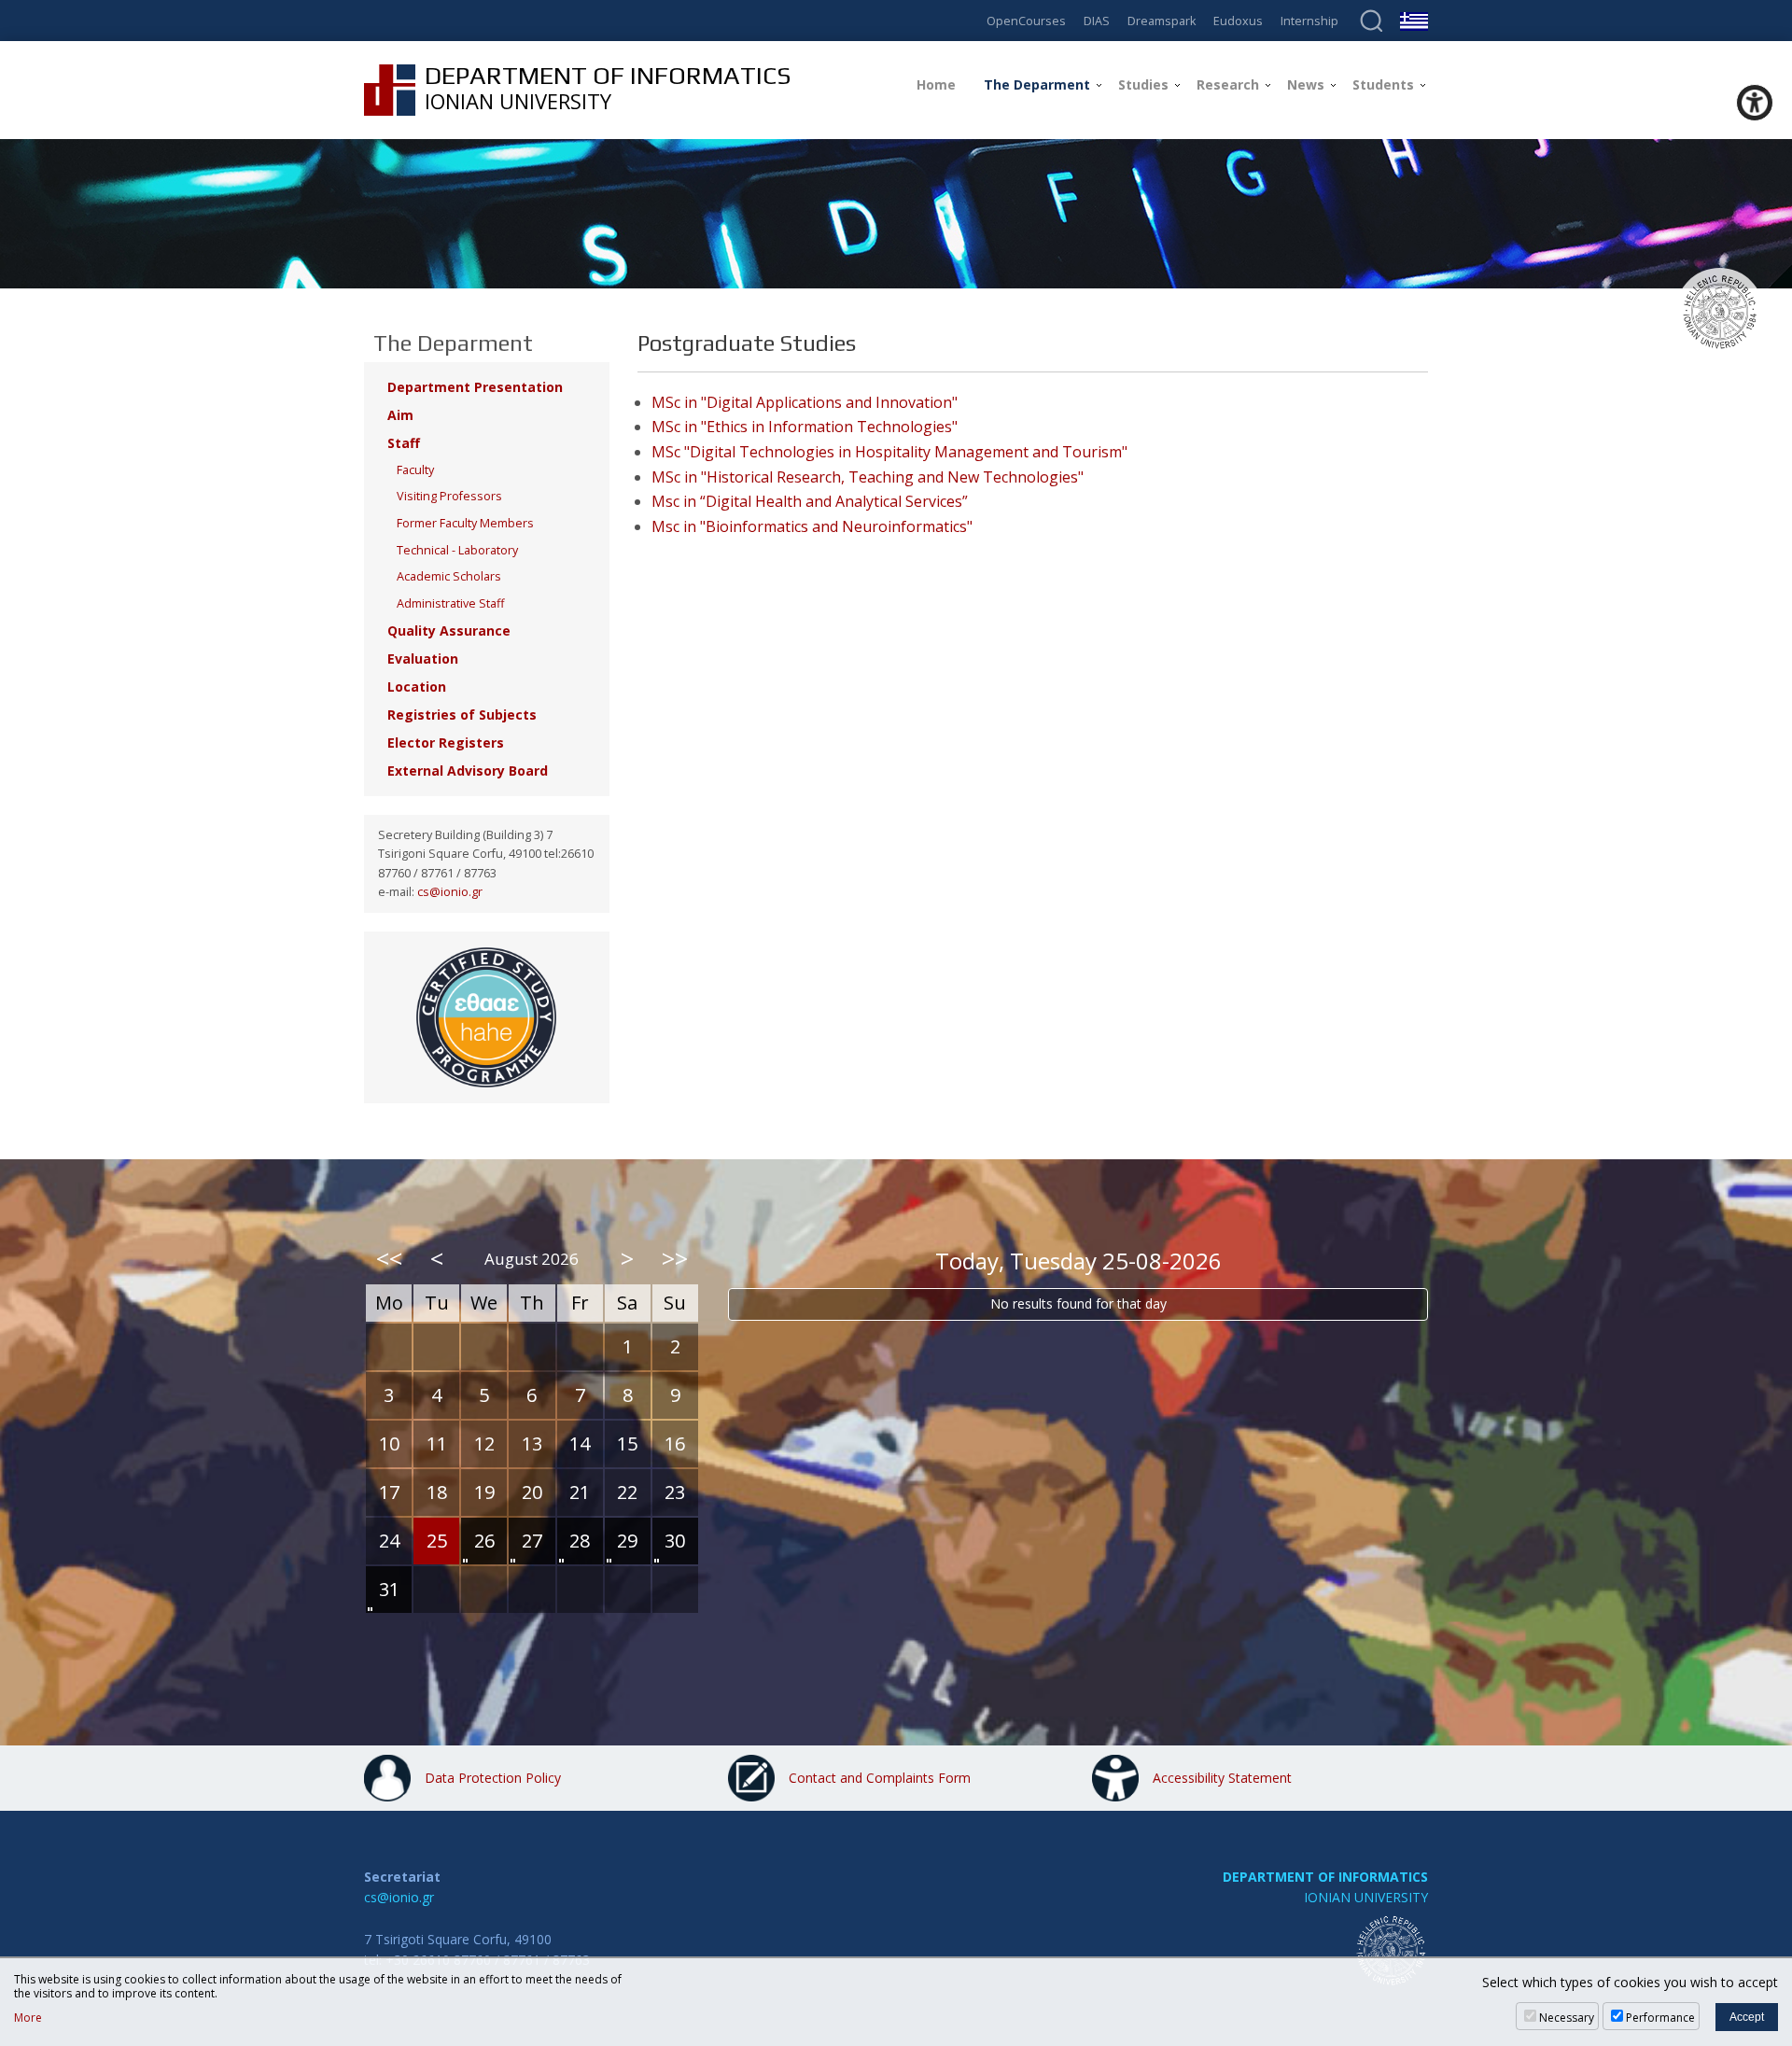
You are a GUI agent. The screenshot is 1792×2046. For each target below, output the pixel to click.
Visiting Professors (449, 496)
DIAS (1097, 22)
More (28, 2018)
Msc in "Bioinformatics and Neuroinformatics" (812, 526)
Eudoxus (1238, 22)
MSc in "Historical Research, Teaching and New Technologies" (868, 477)
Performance (1660, 2018)
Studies (1143, 84)
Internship (1309, 22)
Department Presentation (475, 387)
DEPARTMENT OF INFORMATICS (1325, 1877)
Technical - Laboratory (457, 550)
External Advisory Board (468, 771)
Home (936, 84)
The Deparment (1037, 84)
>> (675, 1258)
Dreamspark (1162, 22)
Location (417, 687)
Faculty (415, 470)
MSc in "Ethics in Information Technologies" (805, 427)
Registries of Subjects (462, 715)
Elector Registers (446, 743)
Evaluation (423, 659)
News (1306, 84)
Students (1383, 84)
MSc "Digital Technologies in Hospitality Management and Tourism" (889, 452)
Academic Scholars (449, 576)
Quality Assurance (449, 631)
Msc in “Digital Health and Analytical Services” (810, 501)
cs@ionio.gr (450, 892)
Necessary (1567, 2018)
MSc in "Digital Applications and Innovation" (805, 402)
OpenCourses (1026, 22)
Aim (400, 415)
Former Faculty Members (465, 523)
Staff (404, 443)
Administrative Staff (450, 603)
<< (389, 1258)
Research (1228, 84)
